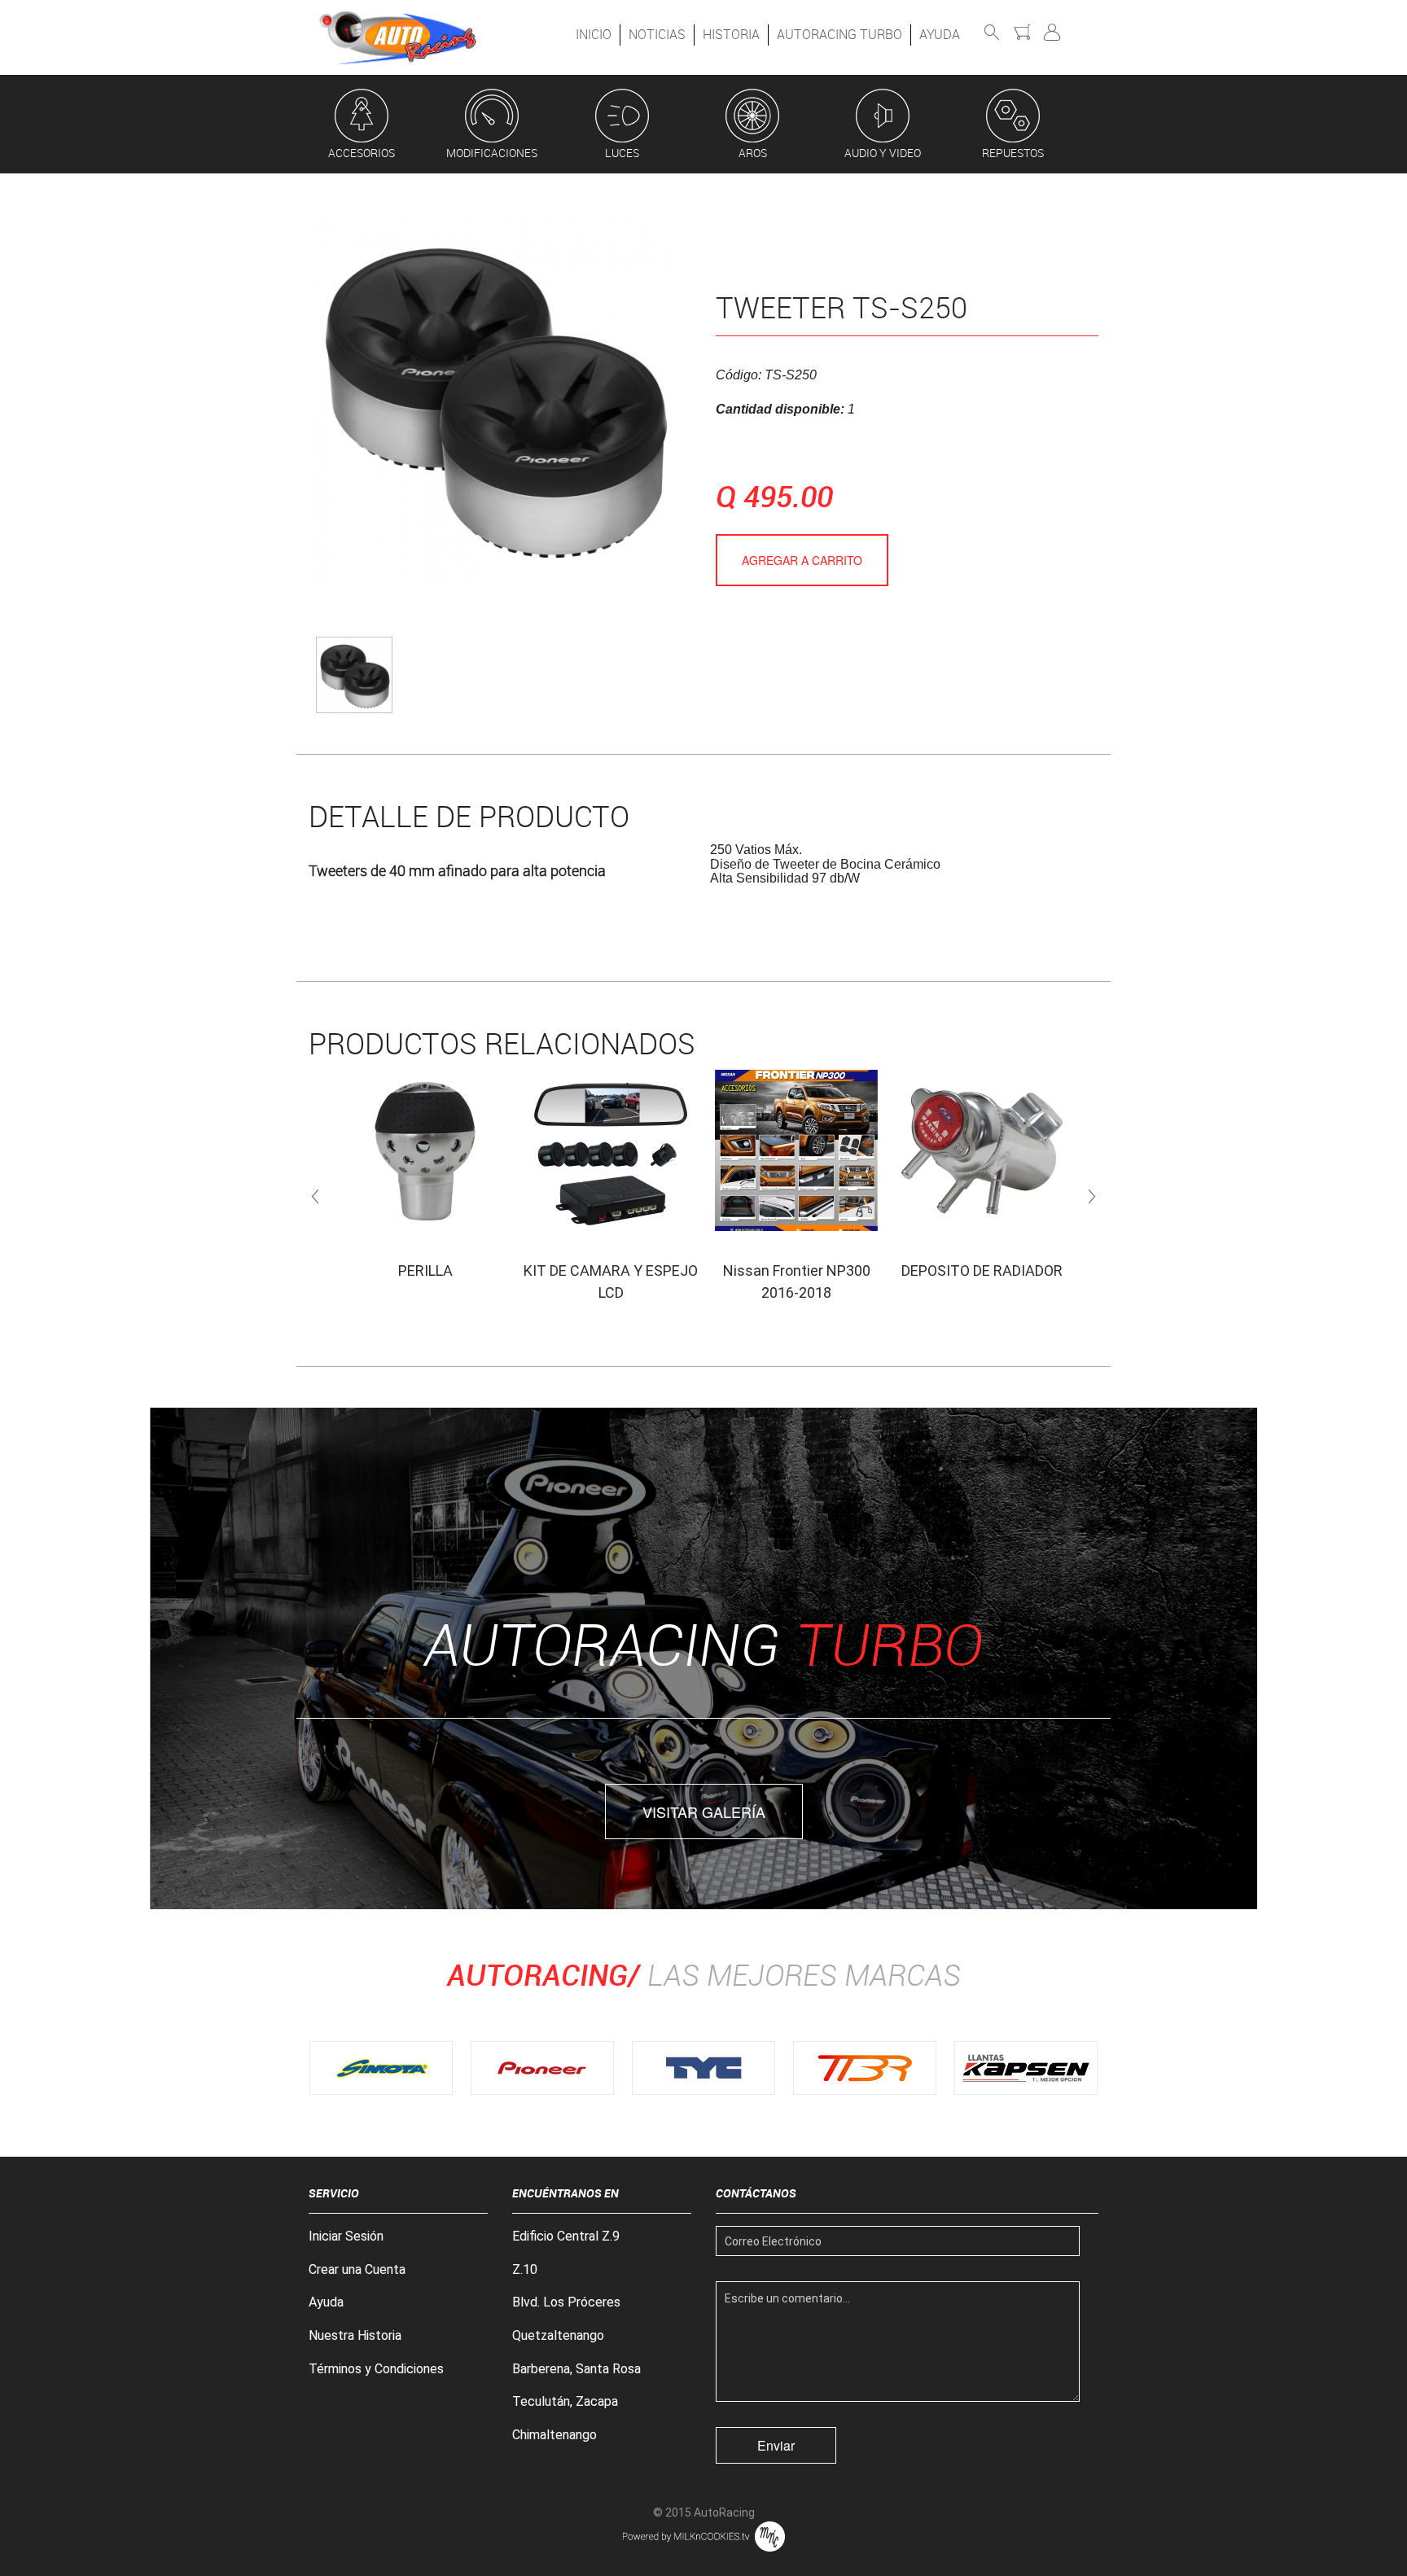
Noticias (657, 34)
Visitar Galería (704, 1812)
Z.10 (525, 2269)
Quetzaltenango (558, 2335)
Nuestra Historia (355, 2335)
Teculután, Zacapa (565, 2401)
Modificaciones (492, 153)
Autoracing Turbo (839, 34)
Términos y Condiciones (376, 2369)
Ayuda (940, 34)
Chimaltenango (554, 2435)
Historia (731, 34)
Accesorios (362, 153)
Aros (753, 153)
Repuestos (1013, 153)
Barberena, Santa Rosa (576, 2369)
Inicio (594, 34)
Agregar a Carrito (802, 560)
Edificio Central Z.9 (566, 2236)
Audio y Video (883, 153)
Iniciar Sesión (346, 2236)
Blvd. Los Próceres (566, 2302)
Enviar (776, 2445)
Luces (622, 153)
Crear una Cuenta (357, 2269)
